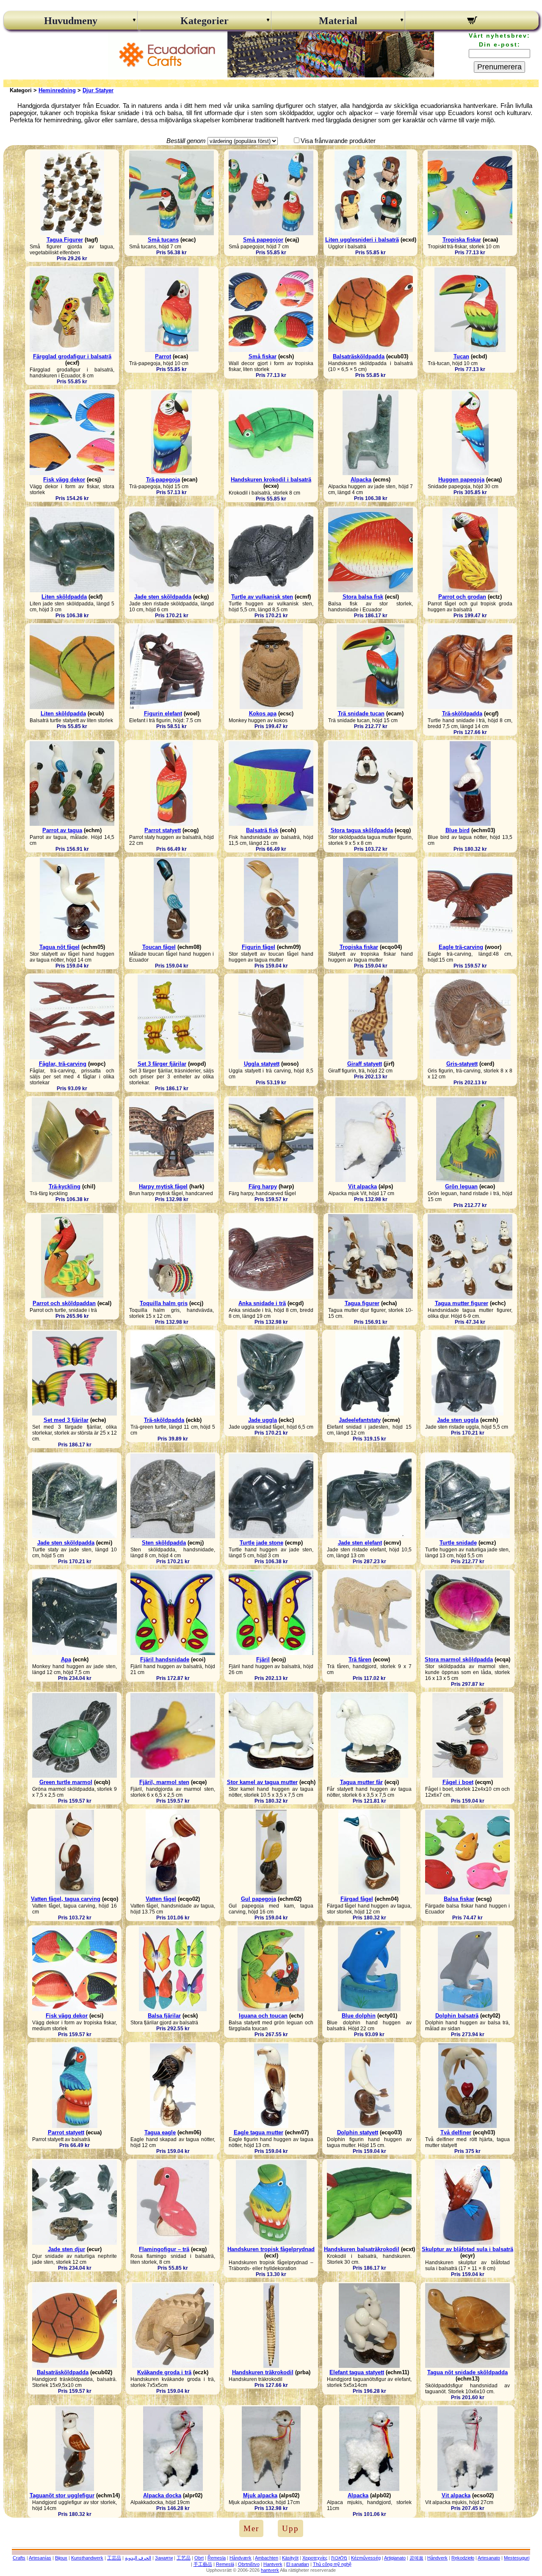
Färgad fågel (357, 1899)
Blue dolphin (359, 2016)
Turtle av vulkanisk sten (262, 597)
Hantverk (273, 2564)
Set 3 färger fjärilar (162, 1064)
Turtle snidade (458, 1543)
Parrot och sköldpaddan (64, 1303)
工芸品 (114, 2558)
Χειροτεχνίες (315, 2558)
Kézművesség (366, 2558)
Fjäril (263, 1659)
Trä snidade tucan (361, 713)
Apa (66, 1659)
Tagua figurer (362, 1303)
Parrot (163, 356)
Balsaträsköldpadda (359, 356)
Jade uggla (263, 1420)
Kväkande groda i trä (164, 2372)
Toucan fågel (159, 947)
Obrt (199, 2558)
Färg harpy (263, 1186)
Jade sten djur (66, 2249)
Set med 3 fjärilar (66, 1420)
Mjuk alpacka (260, 2495)
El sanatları (298, 2564)
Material (338, 21)
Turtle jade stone (261, 1543)
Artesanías (40, 2558)
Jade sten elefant (360, 1543)
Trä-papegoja (163, 480)
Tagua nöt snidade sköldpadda (467, 2372)
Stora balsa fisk (363, 597)
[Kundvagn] (472, 22)
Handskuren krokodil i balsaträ (271, 480)
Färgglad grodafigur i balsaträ (72, 356)
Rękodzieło (463, 2558)
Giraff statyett (365, 1064)
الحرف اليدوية (138, 2558)
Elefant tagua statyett (357, 2372)
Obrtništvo (249, 2564)
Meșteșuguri (517, 2558)
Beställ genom (186, 141)
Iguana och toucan (263, 2016)
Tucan (461, 356)
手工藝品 (203, 2564)
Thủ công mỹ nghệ (332, 2564)
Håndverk (437, 2558)
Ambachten (267, 2558)
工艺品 (184, 2558)
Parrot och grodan (462, 597)
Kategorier (205, 21)
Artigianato (395, 2558)
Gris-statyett (462, 1064)
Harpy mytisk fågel (163, 1186)
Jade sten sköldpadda (163, 597)
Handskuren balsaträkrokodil (362, 2249)
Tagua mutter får (361, 1782)
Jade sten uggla (458, 1420)
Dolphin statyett (358, 2132)
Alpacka (361, 480)
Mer (251, 2528)
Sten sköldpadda (164, 1543)
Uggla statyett (262, 1064)
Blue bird (458, 830)
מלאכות (339, 2558)
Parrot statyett (163, 830)
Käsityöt (290, 2558)
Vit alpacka (362, 1186)
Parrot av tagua (62, 830)
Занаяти (164, 2558)
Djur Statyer (98, 90)
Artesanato (489, 2558)
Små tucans (163, 240)
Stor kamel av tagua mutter (262, 1782)
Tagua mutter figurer (462, 1303)
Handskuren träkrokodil (263, 2372)
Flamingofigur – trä (164, 2249)
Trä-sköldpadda (462, 713)
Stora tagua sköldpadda (362, 830)
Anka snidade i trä (262, 1303)
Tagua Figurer (65, 240)
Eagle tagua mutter (259, 2132)
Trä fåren (360, 1659)
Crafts (19, 2558)
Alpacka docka (162, 2495)
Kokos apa (263, 713)
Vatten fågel (161, 1899)
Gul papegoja (259, 1899)
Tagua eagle (160, 2132)
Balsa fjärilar (164, 2016)
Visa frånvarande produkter (338, 141)
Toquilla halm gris (164, 1303)
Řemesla (217, 2558)
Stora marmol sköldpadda (459, 1659)
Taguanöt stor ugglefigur (62, 2495)
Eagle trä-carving (461, 947)
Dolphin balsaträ (457, 2016)
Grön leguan (461, 1186)
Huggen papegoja (461, 480)
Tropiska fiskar (462, 240)
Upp (290, 2528)
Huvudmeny (71, 21)
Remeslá (225, 2564)
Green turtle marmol (66, 1782)
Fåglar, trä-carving (63, 1064)
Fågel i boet (458, 1782)
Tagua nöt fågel (59, 947)
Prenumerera (499, 67)
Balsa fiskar (459, 1899)
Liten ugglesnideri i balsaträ (362, 240)
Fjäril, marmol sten (164, 1782)
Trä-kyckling (65, 1186)
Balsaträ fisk (262, 830)
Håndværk (241, 2558)
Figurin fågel (259, 947)
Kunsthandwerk (87, 2558)
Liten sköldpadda (64, 597)
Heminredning (57, 90)
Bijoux (61, 2558)
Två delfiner (456, 2132)
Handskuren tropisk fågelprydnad (271, 2249)
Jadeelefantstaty (360, 1420)
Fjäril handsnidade (165, 1659)
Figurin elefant (163, 713)
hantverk (270, 2570)
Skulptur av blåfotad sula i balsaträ (467, 2249)
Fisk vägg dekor (64, 480)
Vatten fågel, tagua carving (66, 1899)
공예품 (416, 2558)
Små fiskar (263, 356)
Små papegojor (263, 240)
